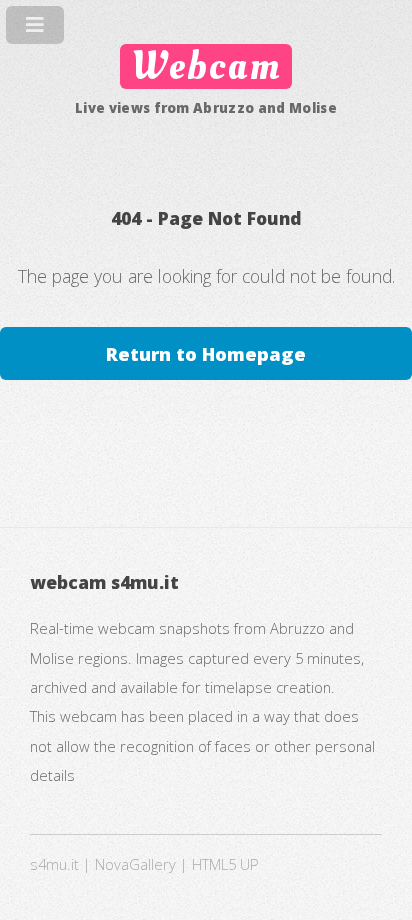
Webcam (205, 66)
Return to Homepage (206, 353)
